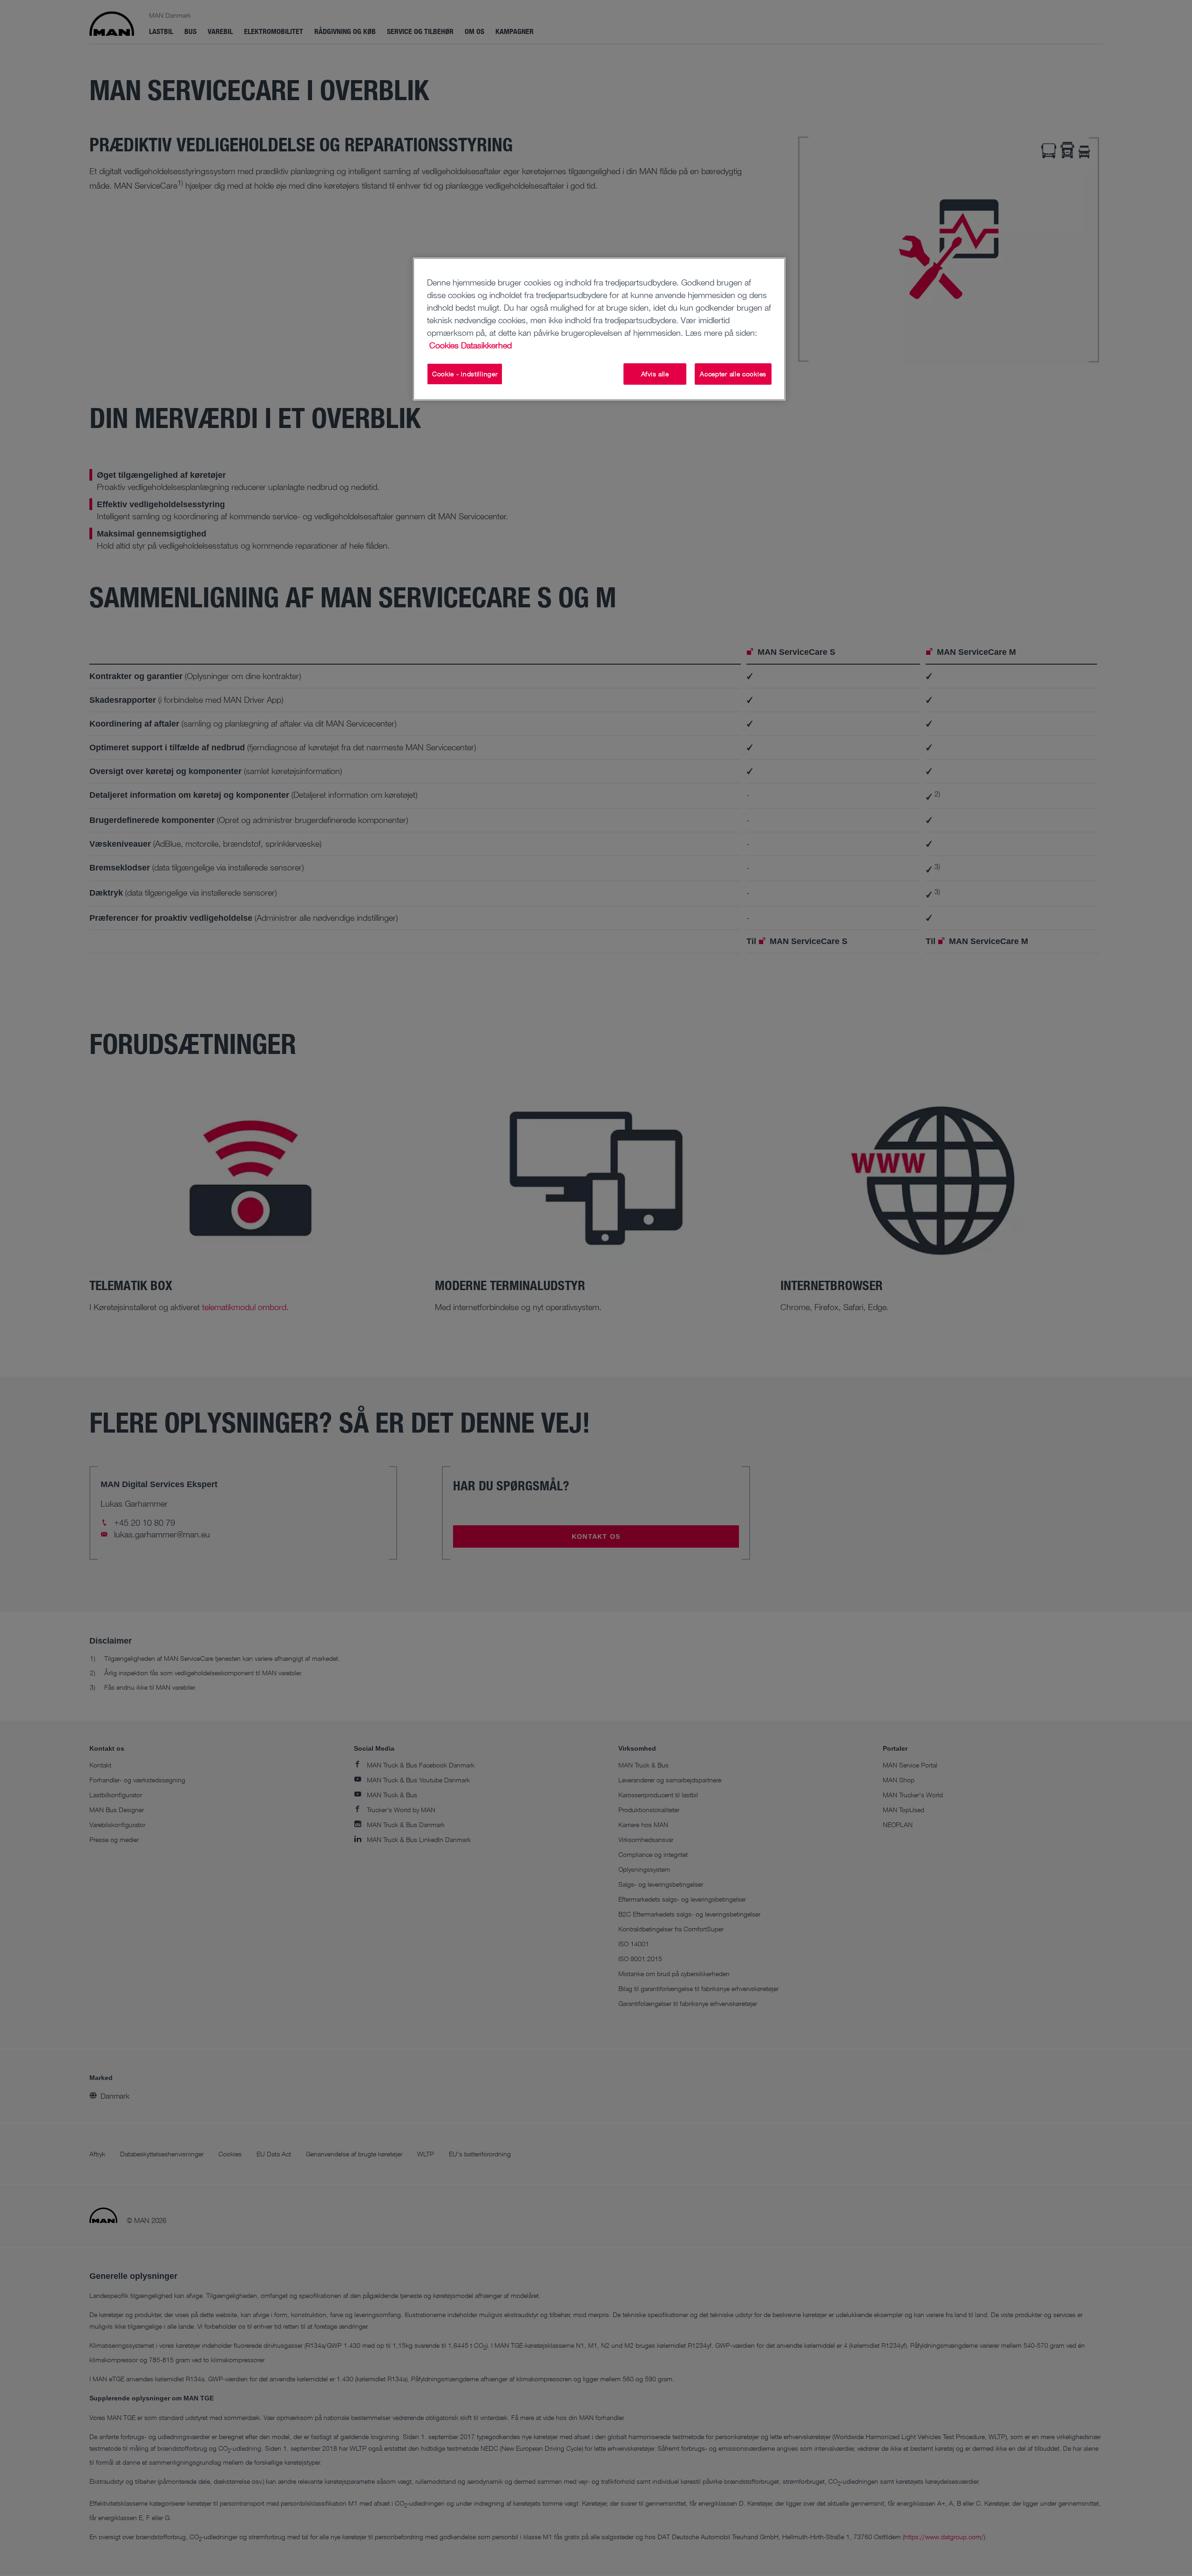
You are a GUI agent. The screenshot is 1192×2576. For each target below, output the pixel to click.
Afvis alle (655, 374)
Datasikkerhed (486, 345)
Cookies (444, 345)
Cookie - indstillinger (465, 374)
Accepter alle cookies (733, 374)
